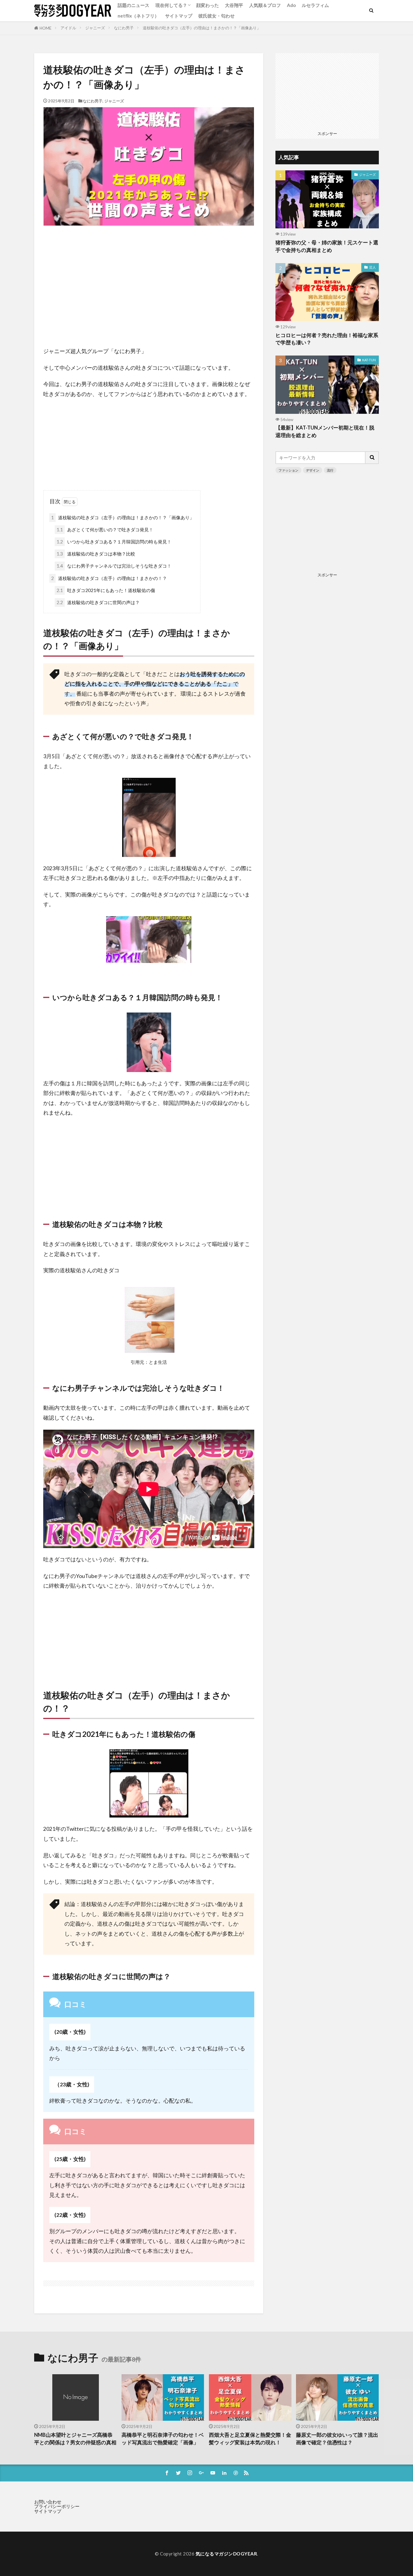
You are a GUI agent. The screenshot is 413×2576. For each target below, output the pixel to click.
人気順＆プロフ (265, 5)
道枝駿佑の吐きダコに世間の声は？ (98, 602)
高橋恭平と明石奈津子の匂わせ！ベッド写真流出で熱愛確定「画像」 (163, 2439)
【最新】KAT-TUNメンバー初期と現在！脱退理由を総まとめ (325, 431)
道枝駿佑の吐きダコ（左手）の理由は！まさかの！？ (109, 578)
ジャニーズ (95, 28)
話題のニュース (133, 5)
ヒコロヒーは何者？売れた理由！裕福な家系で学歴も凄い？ (327, 339)
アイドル (68, 28)
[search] (372, 458)
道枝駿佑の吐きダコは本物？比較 (96, 554)
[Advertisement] (149, 286)
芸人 (372, 267)
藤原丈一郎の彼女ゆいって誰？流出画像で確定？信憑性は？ (337, 2439)
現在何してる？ (171, 5)
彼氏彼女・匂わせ (216, 16)
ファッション (288, 470)
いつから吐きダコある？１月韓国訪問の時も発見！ (114, 542)
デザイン (313, 470)
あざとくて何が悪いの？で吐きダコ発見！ (105, 530)
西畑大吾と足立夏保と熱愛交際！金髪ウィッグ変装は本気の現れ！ (250, 2439)
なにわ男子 (124, 28)
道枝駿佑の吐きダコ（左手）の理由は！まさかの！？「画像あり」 (202, 28)
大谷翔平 (234, 5)
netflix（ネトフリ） (138, 16)
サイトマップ (179, 16)
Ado (291, 5)
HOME (46, 28)
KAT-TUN (369, 360)
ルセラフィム (315, 5)
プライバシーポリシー (57, 2506)
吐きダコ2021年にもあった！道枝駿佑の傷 (106, 590)
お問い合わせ (48, 2502)
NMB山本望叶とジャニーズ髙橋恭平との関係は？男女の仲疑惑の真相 (75, 2439)
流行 (330, 470)
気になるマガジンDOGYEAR (226, 2554)
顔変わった (208, 5)
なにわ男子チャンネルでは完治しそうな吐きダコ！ (114, 566)
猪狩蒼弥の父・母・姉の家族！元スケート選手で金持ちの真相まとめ (327, 246)
